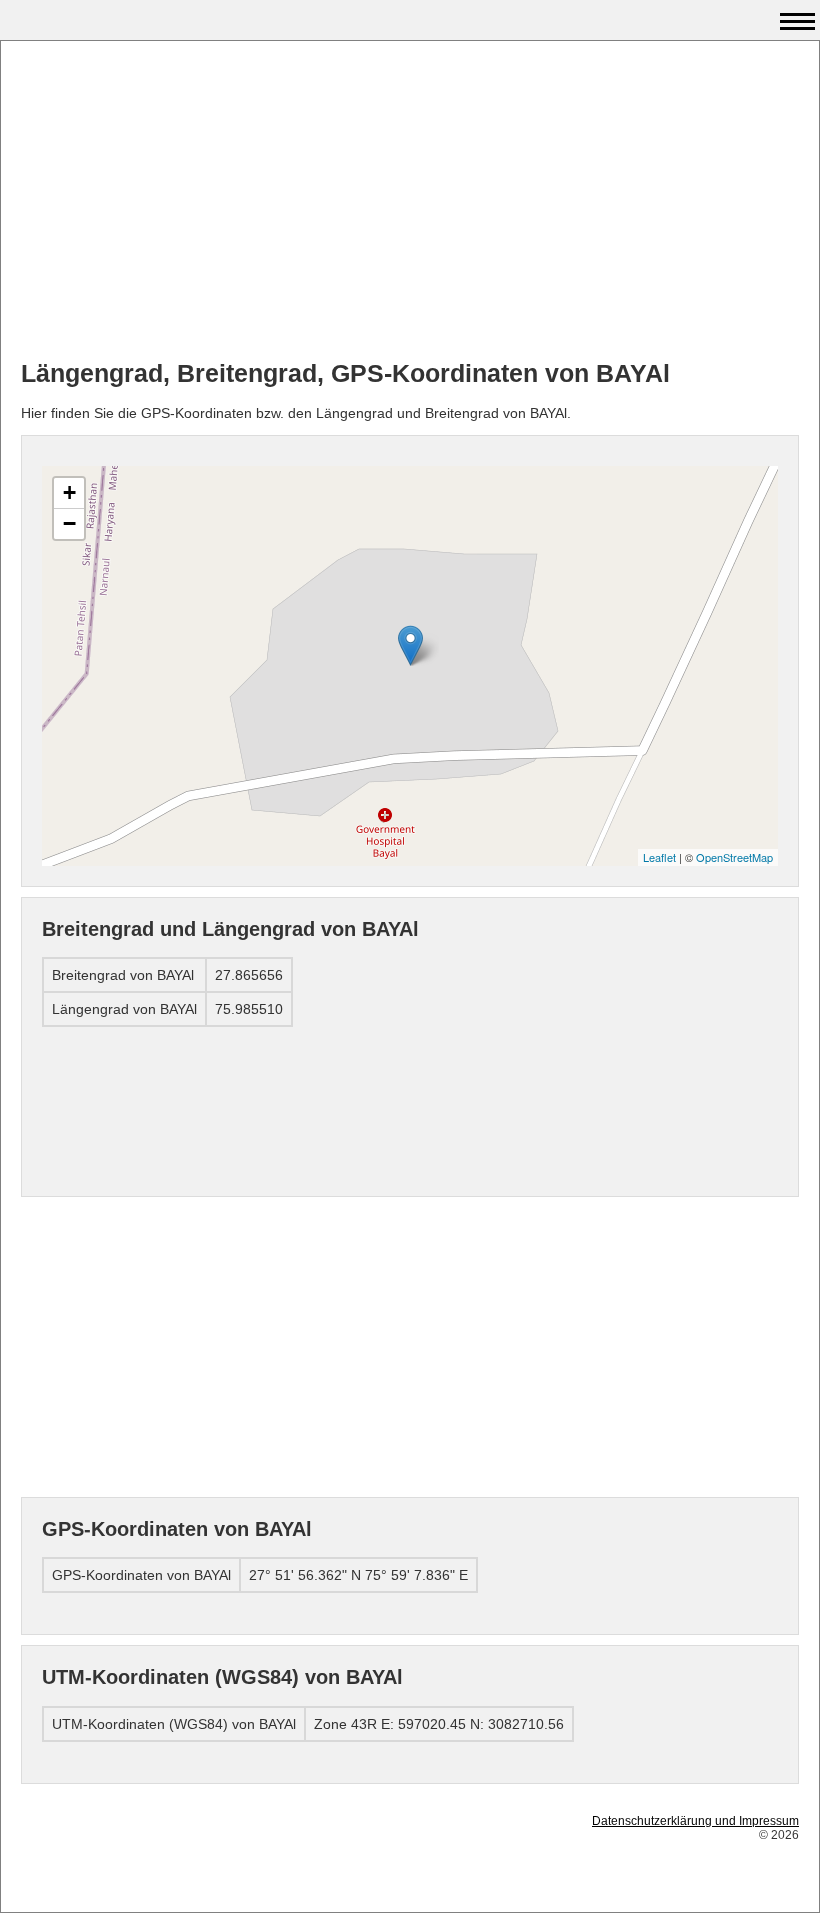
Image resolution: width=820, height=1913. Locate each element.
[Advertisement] (410, 201)
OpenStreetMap (734, 857)
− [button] (69, 523)
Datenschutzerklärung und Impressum (695, 1821)
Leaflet (659, 857)
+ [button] (69, 492)
